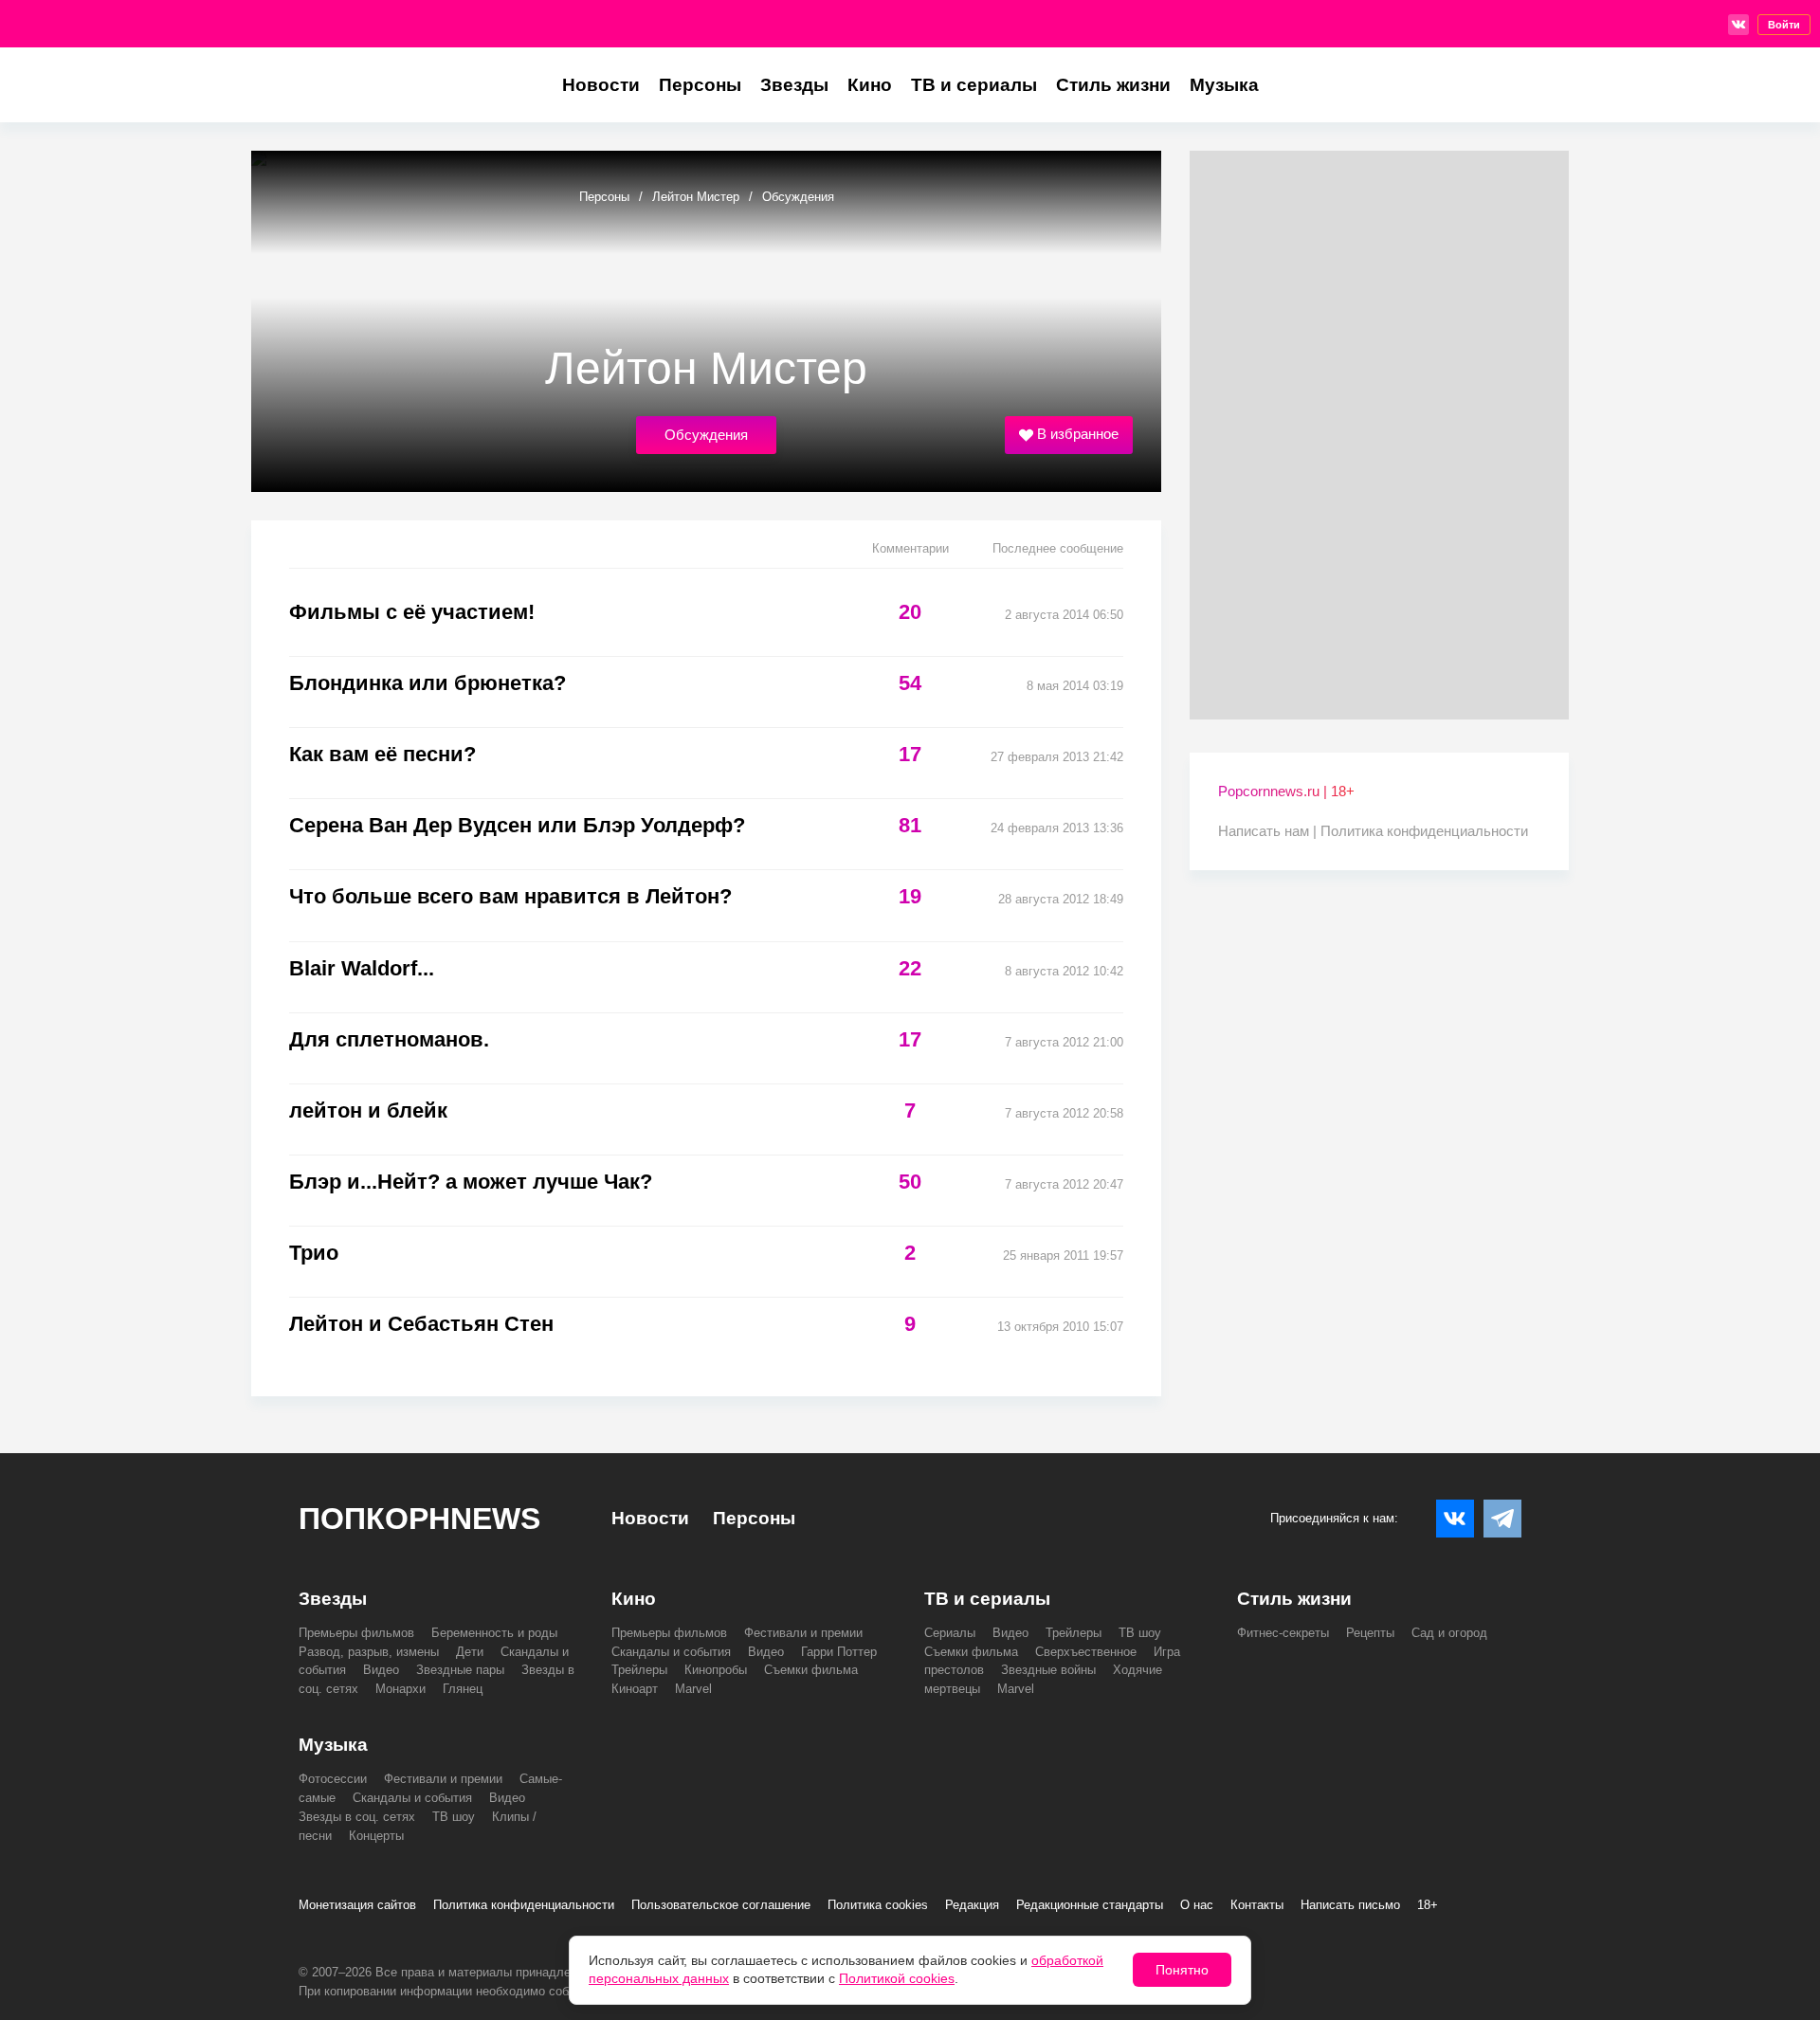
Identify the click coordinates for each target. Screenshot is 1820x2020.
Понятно (1182, 1970)
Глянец (463, 1689)
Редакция (972, 1905)
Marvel (693, 1689)
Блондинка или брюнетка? (428, 683)
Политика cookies (878, 1905)
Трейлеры (639, 1670)
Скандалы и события (671, 1652)
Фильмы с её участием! (412, 612)
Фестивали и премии (803, 1633)
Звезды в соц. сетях (357, 1817)
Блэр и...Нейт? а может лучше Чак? (471, 1182)
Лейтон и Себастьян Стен (421, 1324)
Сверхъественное (1086, 1652)
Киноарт (635, 1689)
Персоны (700, 85)
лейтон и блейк (368, 1110)
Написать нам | (1269, 831)
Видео (381, 1670)
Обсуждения (706, 435)
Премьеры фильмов (356, 1633)
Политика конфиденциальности (1424, 831)
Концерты (376, 1836)
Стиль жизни (1113, 85)
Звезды (794, 85)
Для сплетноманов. (389, 1039)
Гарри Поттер (839, 1652)
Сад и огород (1449, 1633)
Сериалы (950, 1633)
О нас (1197, 1905)
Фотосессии (333, 1779)
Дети (470, 1652)
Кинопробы (716, 1670)
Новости (601, 85)
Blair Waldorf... (362, 968)
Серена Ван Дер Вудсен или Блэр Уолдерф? (517, 825)
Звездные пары (460, 1670)
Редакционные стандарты (1090, 1905)
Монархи (400, 1689)
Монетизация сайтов (357, 1905)
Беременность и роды (494, 1633)
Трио (314, 1253)
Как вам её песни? (382, 754)
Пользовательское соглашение (721, 1905)
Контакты (1257, 1905)
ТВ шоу (1140, 1633)
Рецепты (1370, 1633)
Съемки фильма (811, 1670)
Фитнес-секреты (1283, 1633)
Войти (1784, 25)
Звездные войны (1048, 1670)
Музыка (1224, 85)
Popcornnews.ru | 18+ (1286, 791)
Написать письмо (1350, 1905)
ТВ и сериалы (974, 85)
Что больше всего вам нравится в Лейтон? (510, 896)
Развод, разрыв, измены (369, 1652)
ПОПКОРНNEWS (419, 1519)
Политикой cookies (897, 1978)
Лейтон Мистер (696, 197)
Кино (870, 85)
